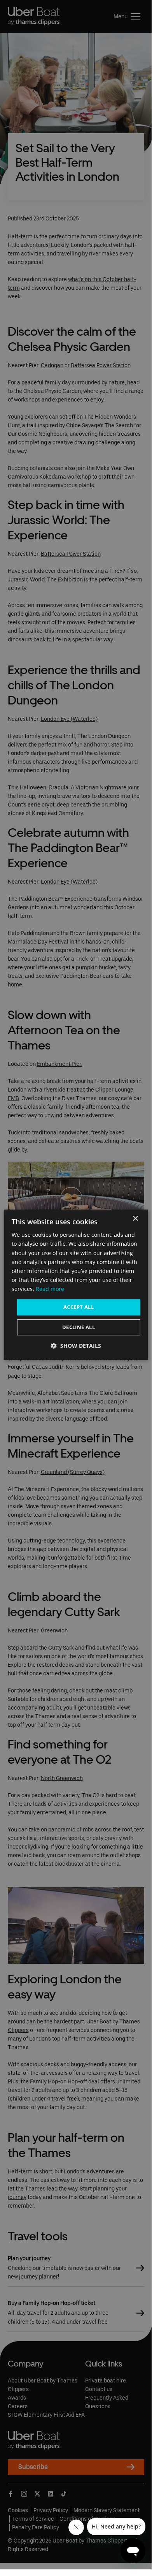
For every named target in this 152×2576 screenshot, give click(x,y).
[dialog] (76, 1285)
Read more (50, 1289)
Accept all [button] (79, 1307)
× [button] (135, 1219)
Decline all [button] (79, 1327)
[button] (76, 1346)
